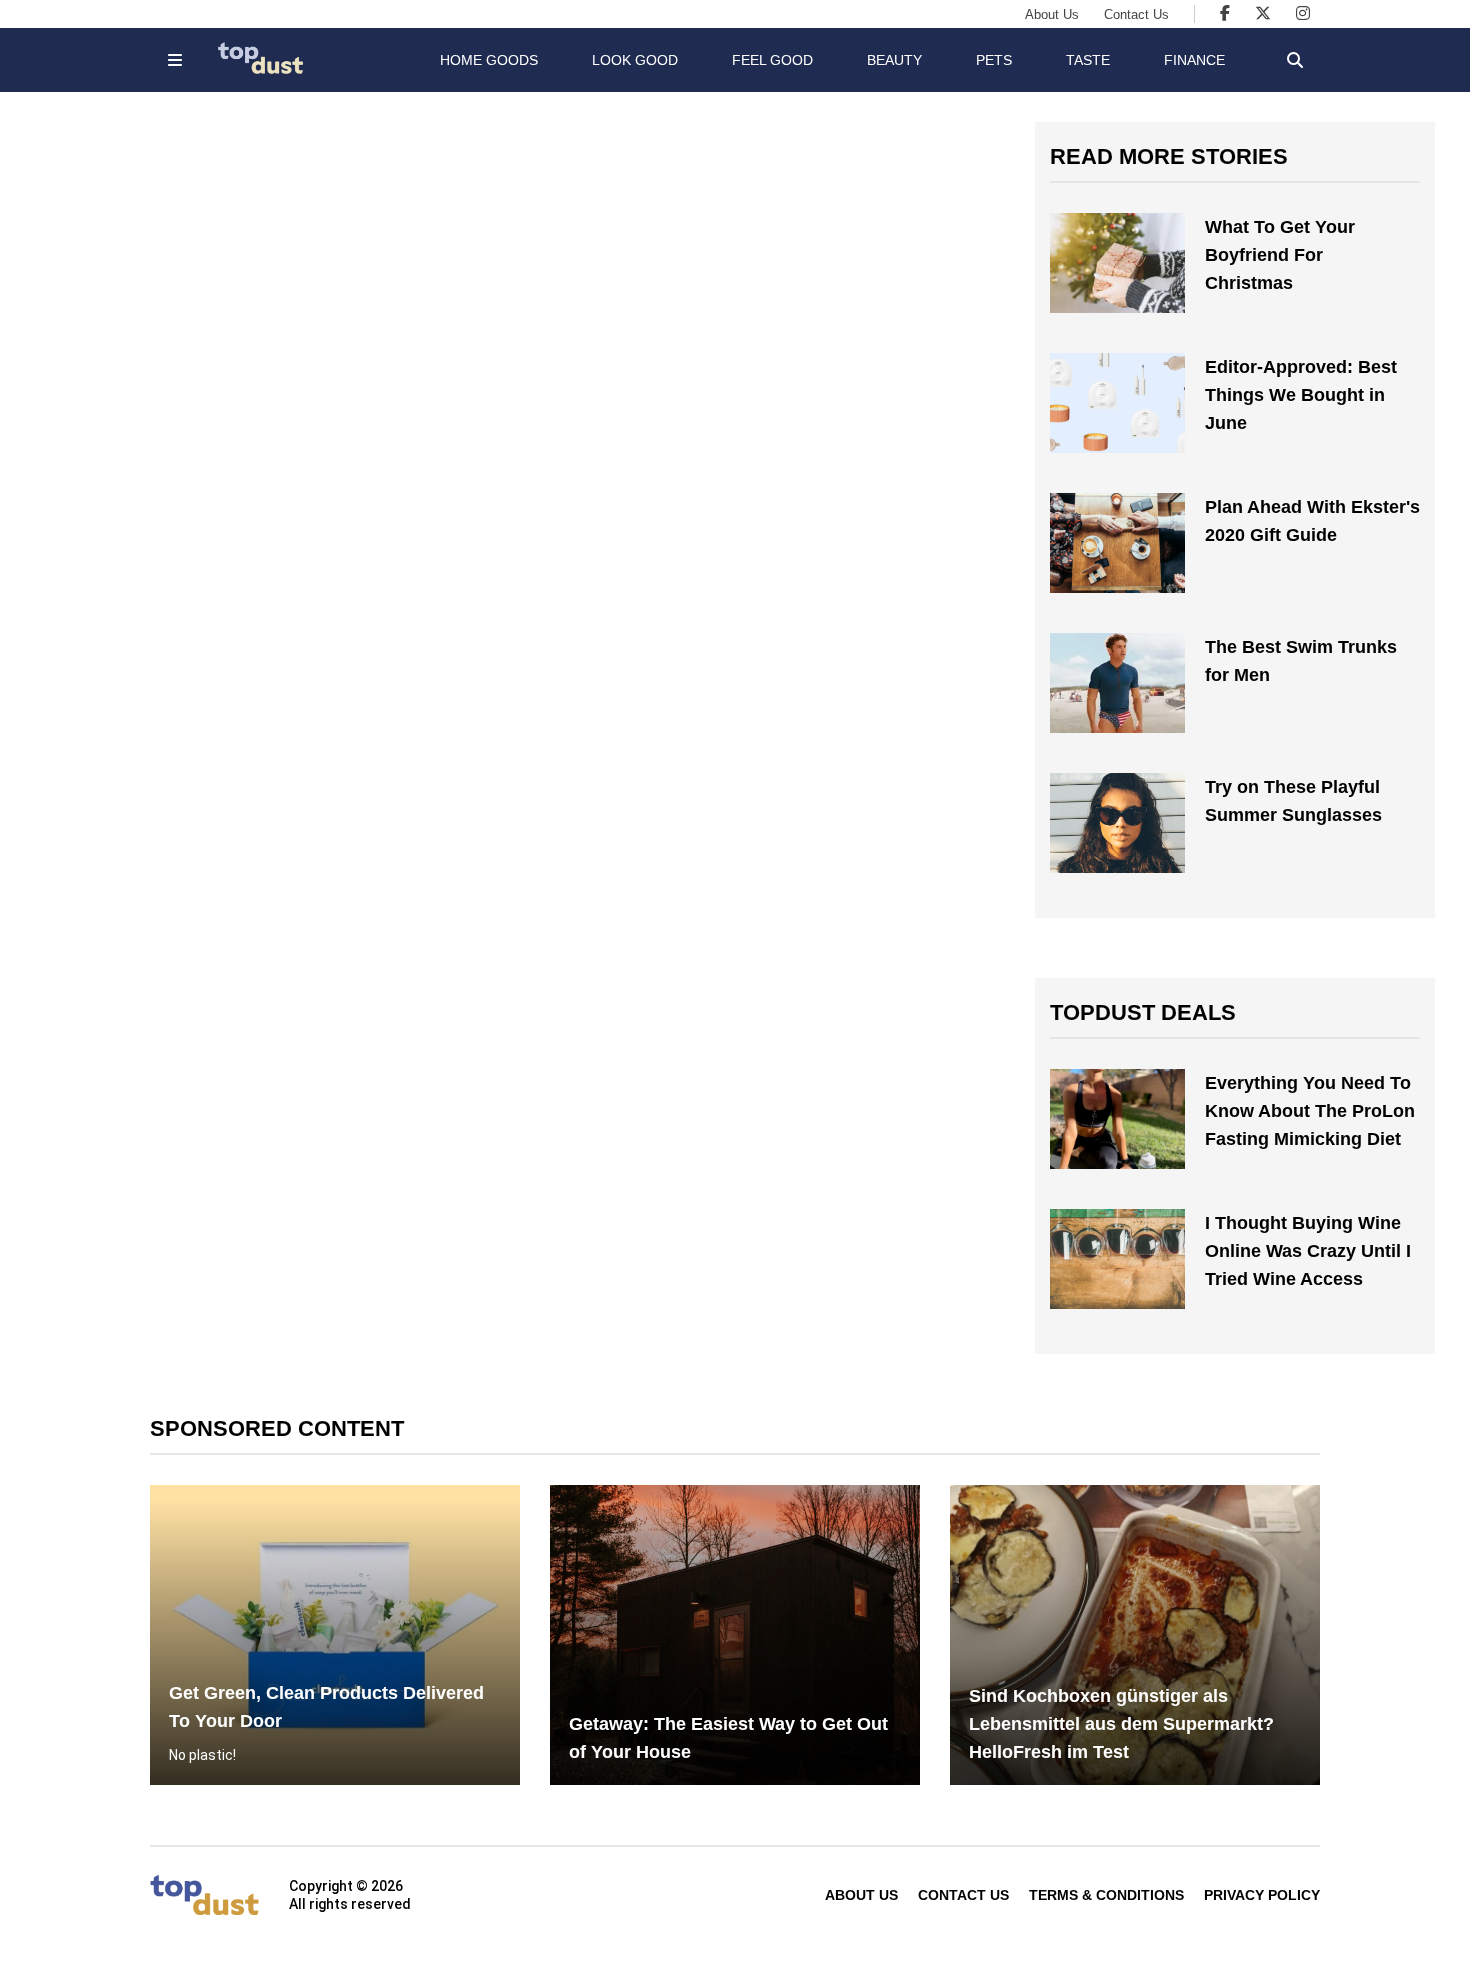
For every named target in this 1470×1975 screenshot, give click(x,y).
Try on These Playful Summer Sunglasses (1293, 801)
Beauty (894, 60)
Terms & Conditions (1106, 1895)
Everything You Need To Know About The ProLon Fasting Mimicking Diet (1310, 1111)
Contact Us (1136, 14)
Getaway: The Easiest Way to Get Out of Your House (728, 1738)
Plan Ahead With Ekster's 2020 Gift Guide (1312, 521)
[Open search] (1295, 60)
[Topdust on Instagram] (1303, 13)
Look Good (635, 60)
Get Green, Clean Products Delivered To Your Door (326, 1707)
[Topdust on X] (1263, 13)
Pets (994, 60)
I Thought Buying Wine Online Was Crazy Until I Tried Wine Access (1308, 1251)
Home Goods (489, 60)
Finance (1194, 60)
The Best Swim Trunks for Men (1301, 661)
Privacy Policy (1262, 1895)
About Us (1052, 14)
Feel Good (772, 60)
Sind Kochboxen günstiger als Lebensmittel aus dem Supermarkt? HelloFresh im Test (1121, 1724)
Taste (1088, 60)
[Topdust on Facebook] (1225, 13)
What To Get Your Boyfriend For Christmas (1280, 255)
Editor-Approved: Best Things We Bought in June (1301, 395)
